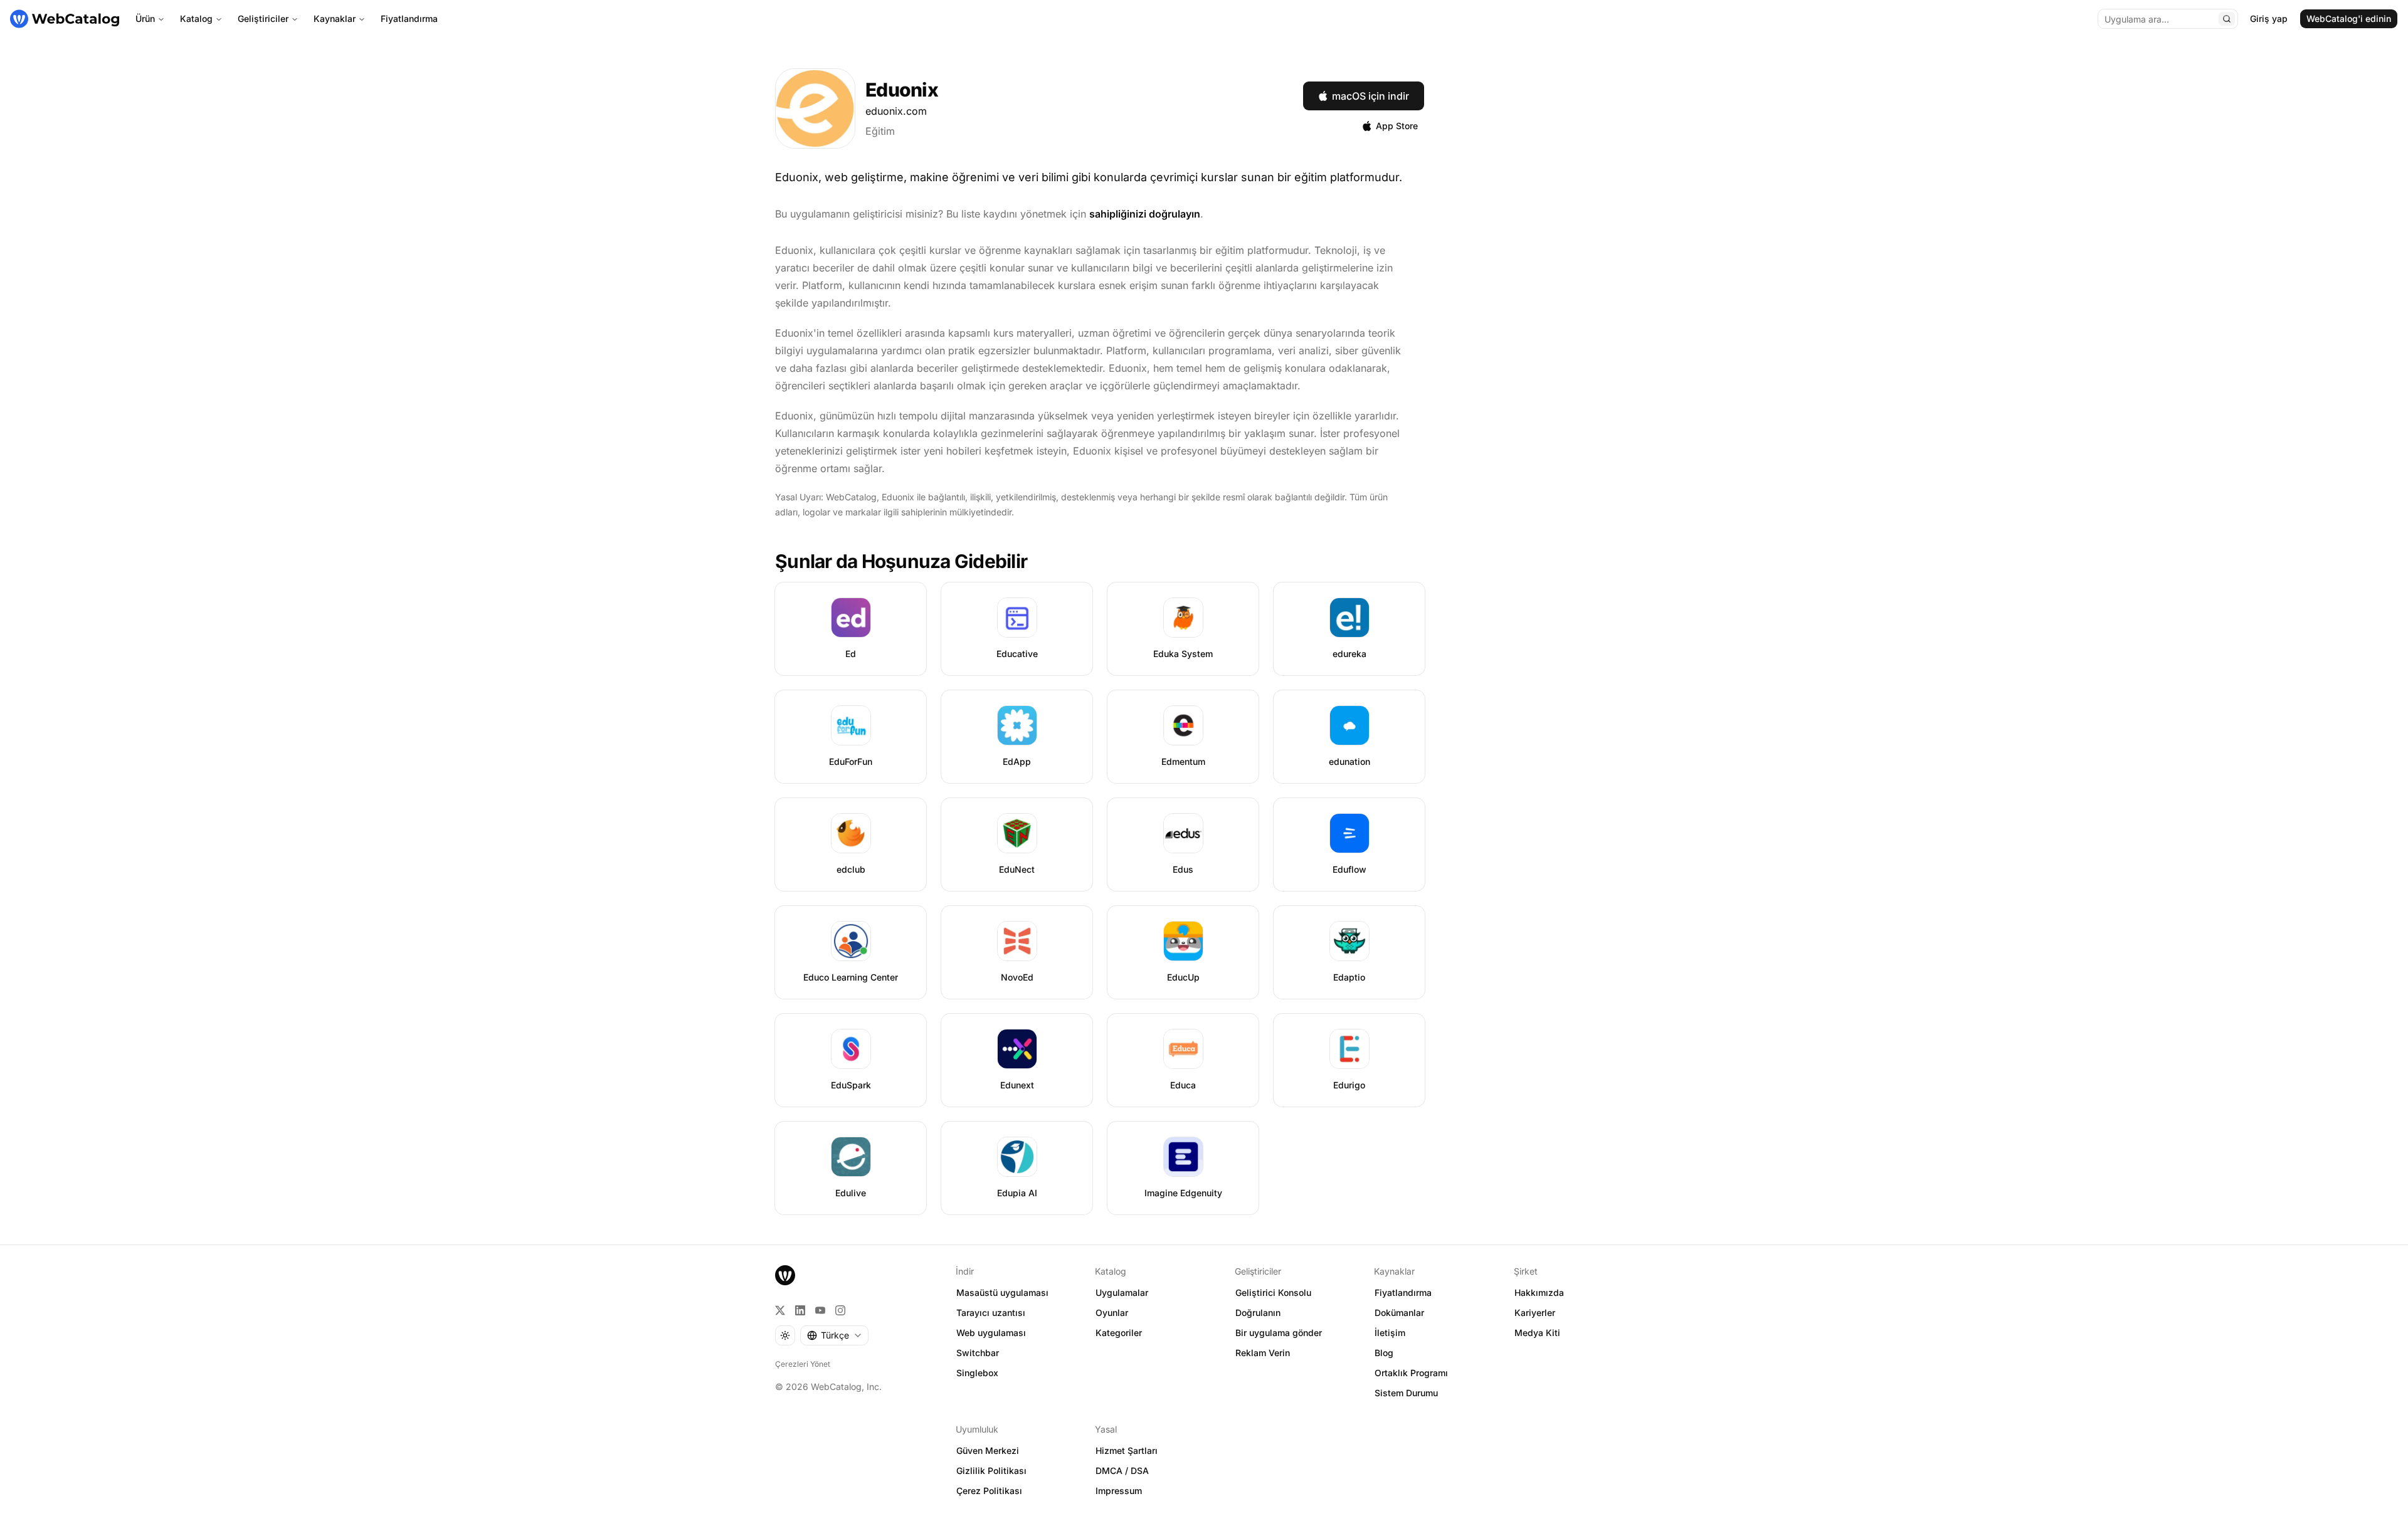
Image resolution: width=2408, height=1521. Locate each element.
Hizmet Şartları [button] (1127, 1450)
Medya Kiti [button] (1537, 1333)
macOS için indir (1370, 96)
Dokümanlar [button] (1399, 1313)
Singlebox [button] (977, 1373)
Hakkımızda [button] (1539, 1292)
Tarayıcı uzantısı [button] (991, 1313)
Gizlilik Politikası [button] (991, 1471)
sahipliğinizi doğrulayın (1145, 214)
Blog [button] (1384, 1353)
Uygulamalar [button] (1122, 1292)
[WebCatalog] (785, 1275)
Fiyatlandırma (409, 18)
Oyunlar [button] (1112, 1313)
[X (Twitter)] (780, 1310)
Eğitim (880, 131)
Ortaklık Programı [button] (1411, 1373)
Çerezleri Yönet (803, 1364)
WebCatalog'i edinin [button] (2349, 18)
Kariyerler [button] (1535, 1313)
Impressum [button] (1119, 1491)
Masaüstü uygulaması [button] (1002, 1292)
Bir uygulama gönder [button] (1279, 1333)
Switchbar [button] (978, 1353)
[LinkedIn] (800, 1310)
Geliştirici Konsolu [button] (1273, 1292)
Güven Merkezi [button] (988, 1450)
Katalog (196, 18)
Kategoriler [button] (1119, 1333)
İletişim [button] (1390, 1333)
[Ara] (2227, 19)
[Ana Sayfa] (65, 19)
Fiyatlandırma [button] (1403, 1292)
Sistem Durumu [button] (1406, 1393)
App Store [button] (1397, 126)
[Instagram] (840, 1310)
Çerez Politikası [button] (989, 1491)
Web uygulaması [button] (991, 1333)
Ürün (145, 18)
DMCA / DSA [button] (1122, 1471)
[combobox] (834, 1335)
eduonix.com (896, 111)
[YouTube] (820, 1310)
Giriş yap (2269, 18)
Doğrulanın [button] (1258, 1313)
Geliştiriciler (263, 18)
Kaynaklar (335, 18)
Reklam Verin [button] (1263, 1353)
